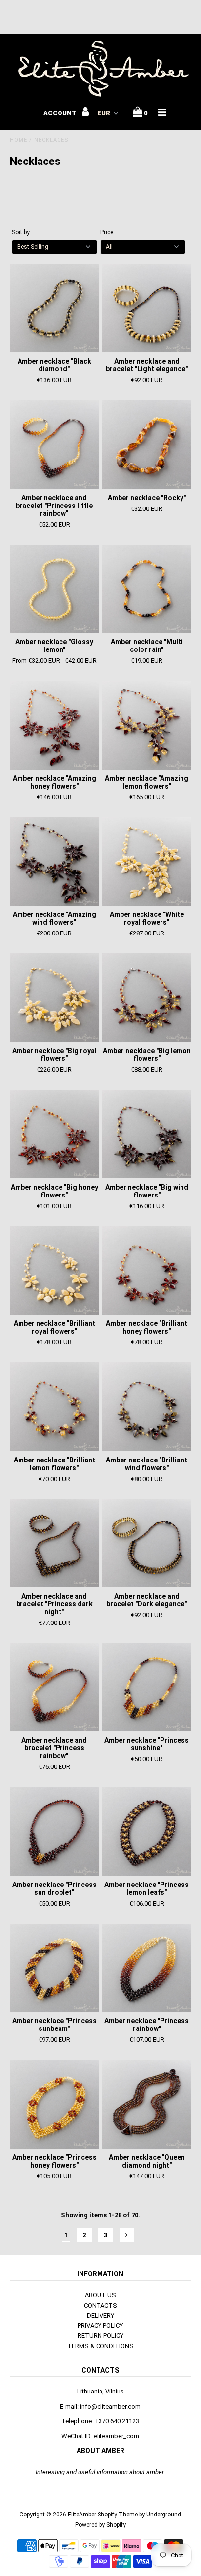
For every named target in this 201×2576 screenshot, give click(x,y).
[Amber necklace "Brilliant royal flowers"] (54, 1271)
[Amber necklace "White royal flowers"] (147, 861)
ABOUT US (100, 2295)
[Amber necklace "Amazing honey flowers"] (54, 725)
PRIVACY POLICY (100, 2325)
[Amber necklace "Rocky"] (147, 445)
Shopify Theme (118, 2515)
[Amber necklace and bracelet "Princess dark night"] (54, 1543)
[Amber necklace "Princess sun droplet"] (54, 1831)
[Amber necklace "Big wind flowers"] (147, 1134)
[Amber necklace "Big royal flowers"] (54, 998)
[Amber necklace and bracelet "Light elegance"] (147, 308)
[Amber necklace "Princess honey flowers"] (54, 2104)
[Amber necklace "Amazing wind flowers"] (54, 861)
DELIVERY (100, 2316)
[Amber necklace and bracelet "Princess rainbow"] (54, 1687)
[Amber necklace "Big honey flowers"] (54, 1134)
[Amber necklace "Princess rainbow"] (147, 1968)
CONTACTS (100, 2305)
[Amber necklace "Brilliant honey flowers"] (147, 1271)
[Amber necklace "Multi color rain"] (147, 589)
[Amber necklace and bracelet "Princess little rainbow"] (54, 445)
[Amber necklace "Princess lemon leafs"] (147, 1831)
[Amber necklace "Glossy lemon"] (54, 589)
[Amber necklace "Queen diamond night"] (147, 2104)
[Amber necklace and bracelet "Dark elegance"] (147, 1543)
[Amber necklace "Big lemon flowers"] (147, 998)
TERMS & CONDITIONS (100, 2346)
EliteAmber (82, 2515)
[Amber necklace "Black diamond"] (54, 308)
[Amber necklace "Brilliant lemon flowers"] (54, 1407)
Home (19, 140)
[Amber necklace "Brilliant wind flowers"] (147, 1407)
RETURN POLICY (100, 2336)
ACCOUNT (61, 113)
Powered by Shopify (100, 2525)
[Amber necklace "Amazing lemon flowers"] (147, 725)
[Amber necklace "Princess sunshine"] (147, 1687)
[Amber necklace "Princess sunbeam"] (54, 1968)
